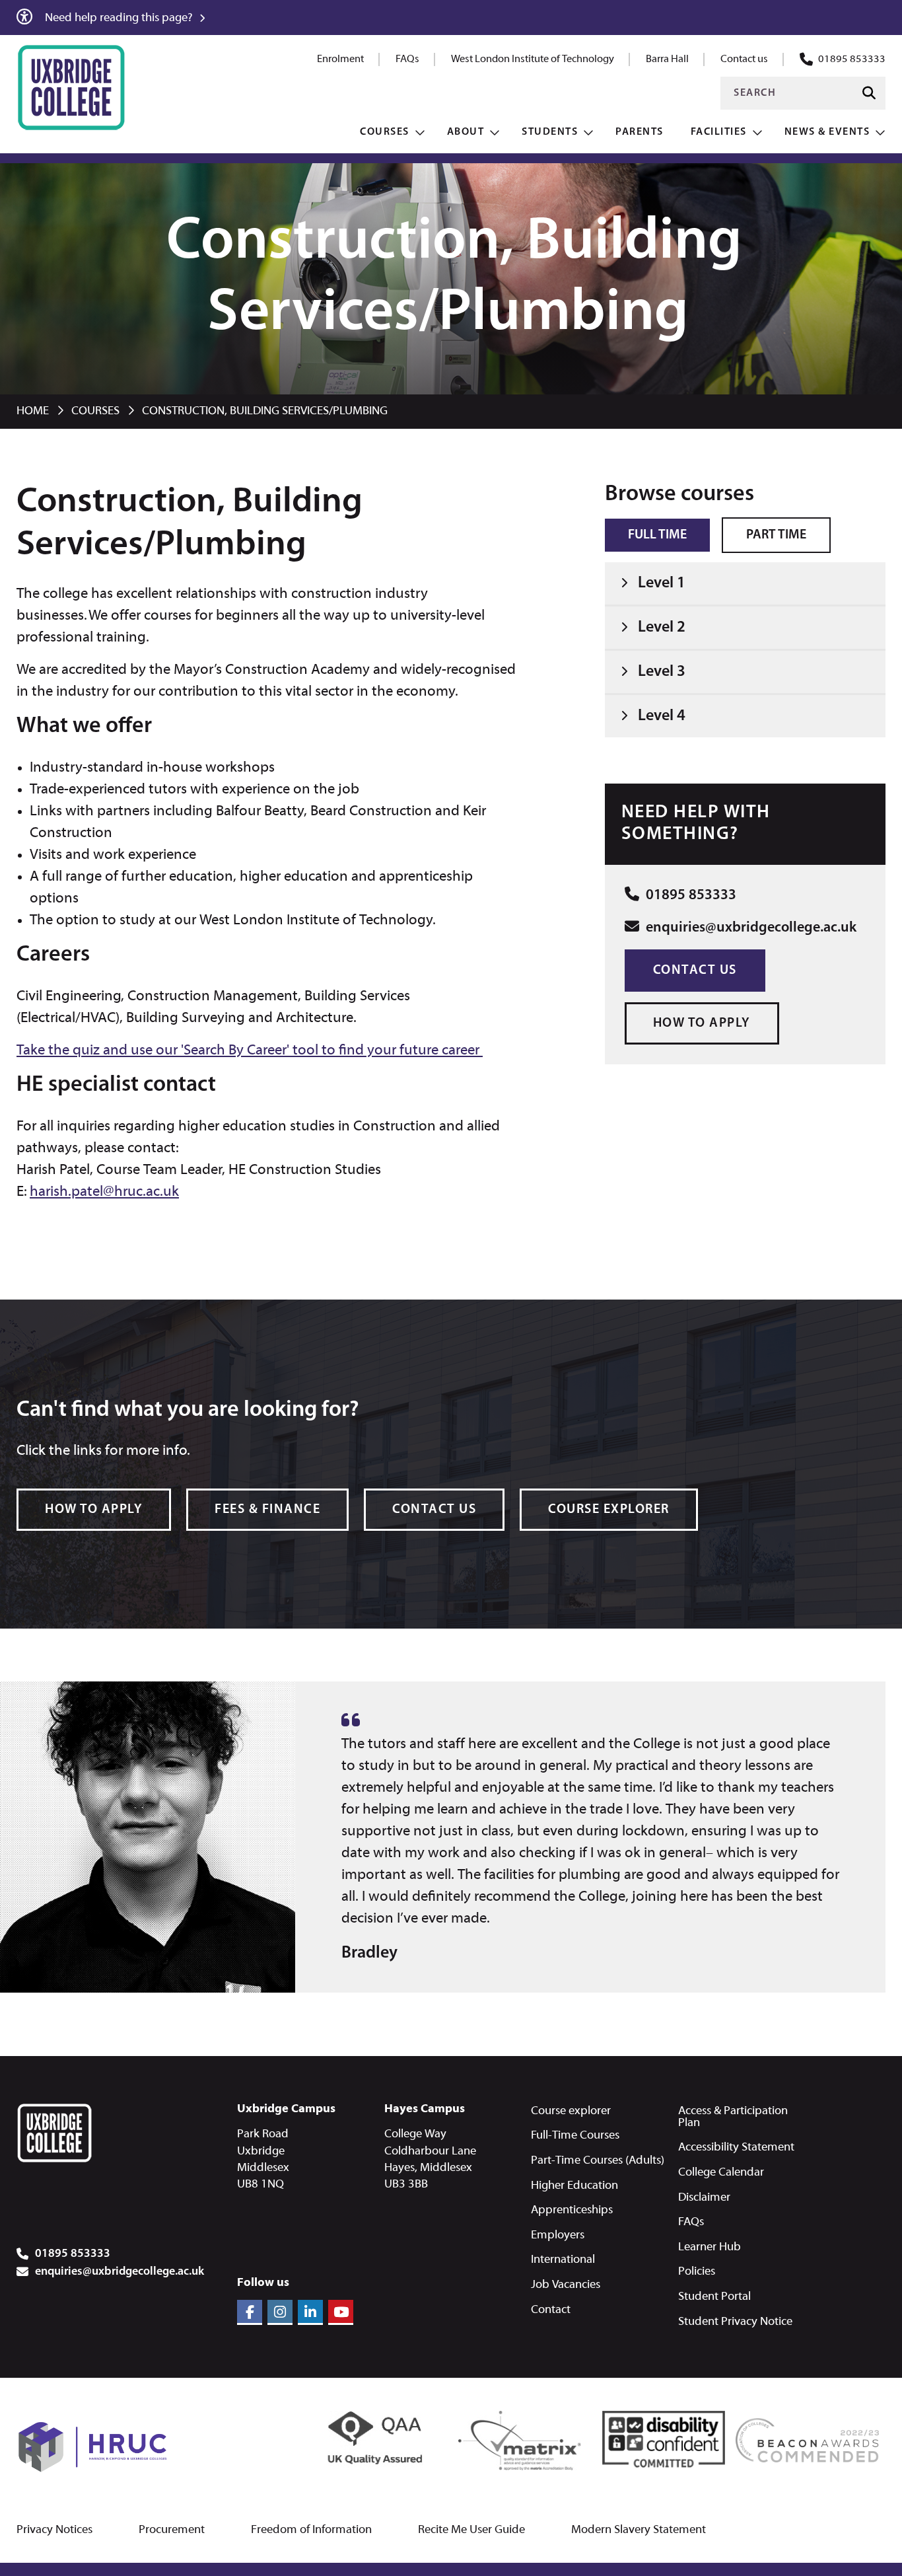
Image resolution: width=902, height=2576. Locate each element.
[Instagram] (280, 2312)
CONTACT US (434, 1510)
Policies (697, 2272)
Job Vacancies (566, 2285)
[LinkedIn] (310, 2312)
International (563, 2260)
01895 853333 (852, 59)
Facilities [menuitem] (719, 132)
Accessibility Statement (736, 2148)
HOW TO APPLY (702, 1023)
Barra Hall (667, 59)
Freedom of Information (311, 2530)
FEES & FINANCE (267, 1510)
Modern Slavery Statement (639, 2530)
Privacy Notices (54, 2530)
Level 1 (662, 583)
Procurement (172, 2530)
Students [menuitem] (550, 132)
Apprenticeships (572, 2210)
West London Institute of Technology (533, 59)
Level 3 (662, 672)
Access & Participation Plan (733, 2117)
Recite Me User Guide (471, 2530)
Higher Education (574, 2186)
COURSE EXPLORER (609, 1510)
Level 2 (662, 628)
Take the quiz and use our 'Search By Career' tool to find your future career (250, 1051)
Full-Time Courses (575, 2136)
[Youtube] (341, 2312)
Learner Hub (710, 2247)
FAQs (407, 59)
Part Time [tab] (776, 535)
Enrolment (340, 59)
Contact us (744, 59)
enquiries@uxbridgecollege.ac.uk (749, 928)
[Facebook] (250, 2312)
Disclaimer (704, 2198)
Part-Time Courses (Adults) (598, 2161)
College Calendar (721, 2173)
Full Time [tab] (657, 535)
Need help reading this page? (120, 18)
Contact (551, 2310)
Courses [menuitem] (385, 132)
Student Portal (714, 2297)
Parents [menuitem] (640, 132)
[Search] (869, 93)
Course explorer (571, 2111)
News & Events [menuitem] (827, 132)
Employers (558, 2235)
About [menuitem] (466, 132)
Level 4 (662, 716)
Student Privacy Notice (735, 2322)
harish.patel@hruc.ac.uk (104, 1192)
